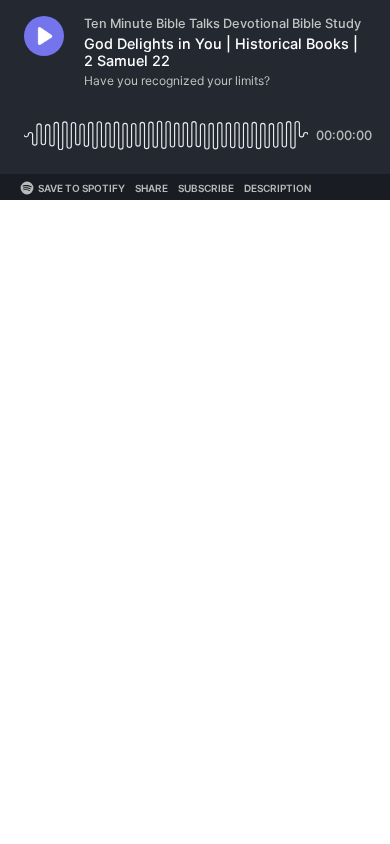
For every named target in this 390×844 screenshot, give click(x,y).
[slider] (166, 127)
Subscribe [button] (206, 188)
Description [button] (277, 188)
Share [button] (151, 188)
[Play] (44, 36)
